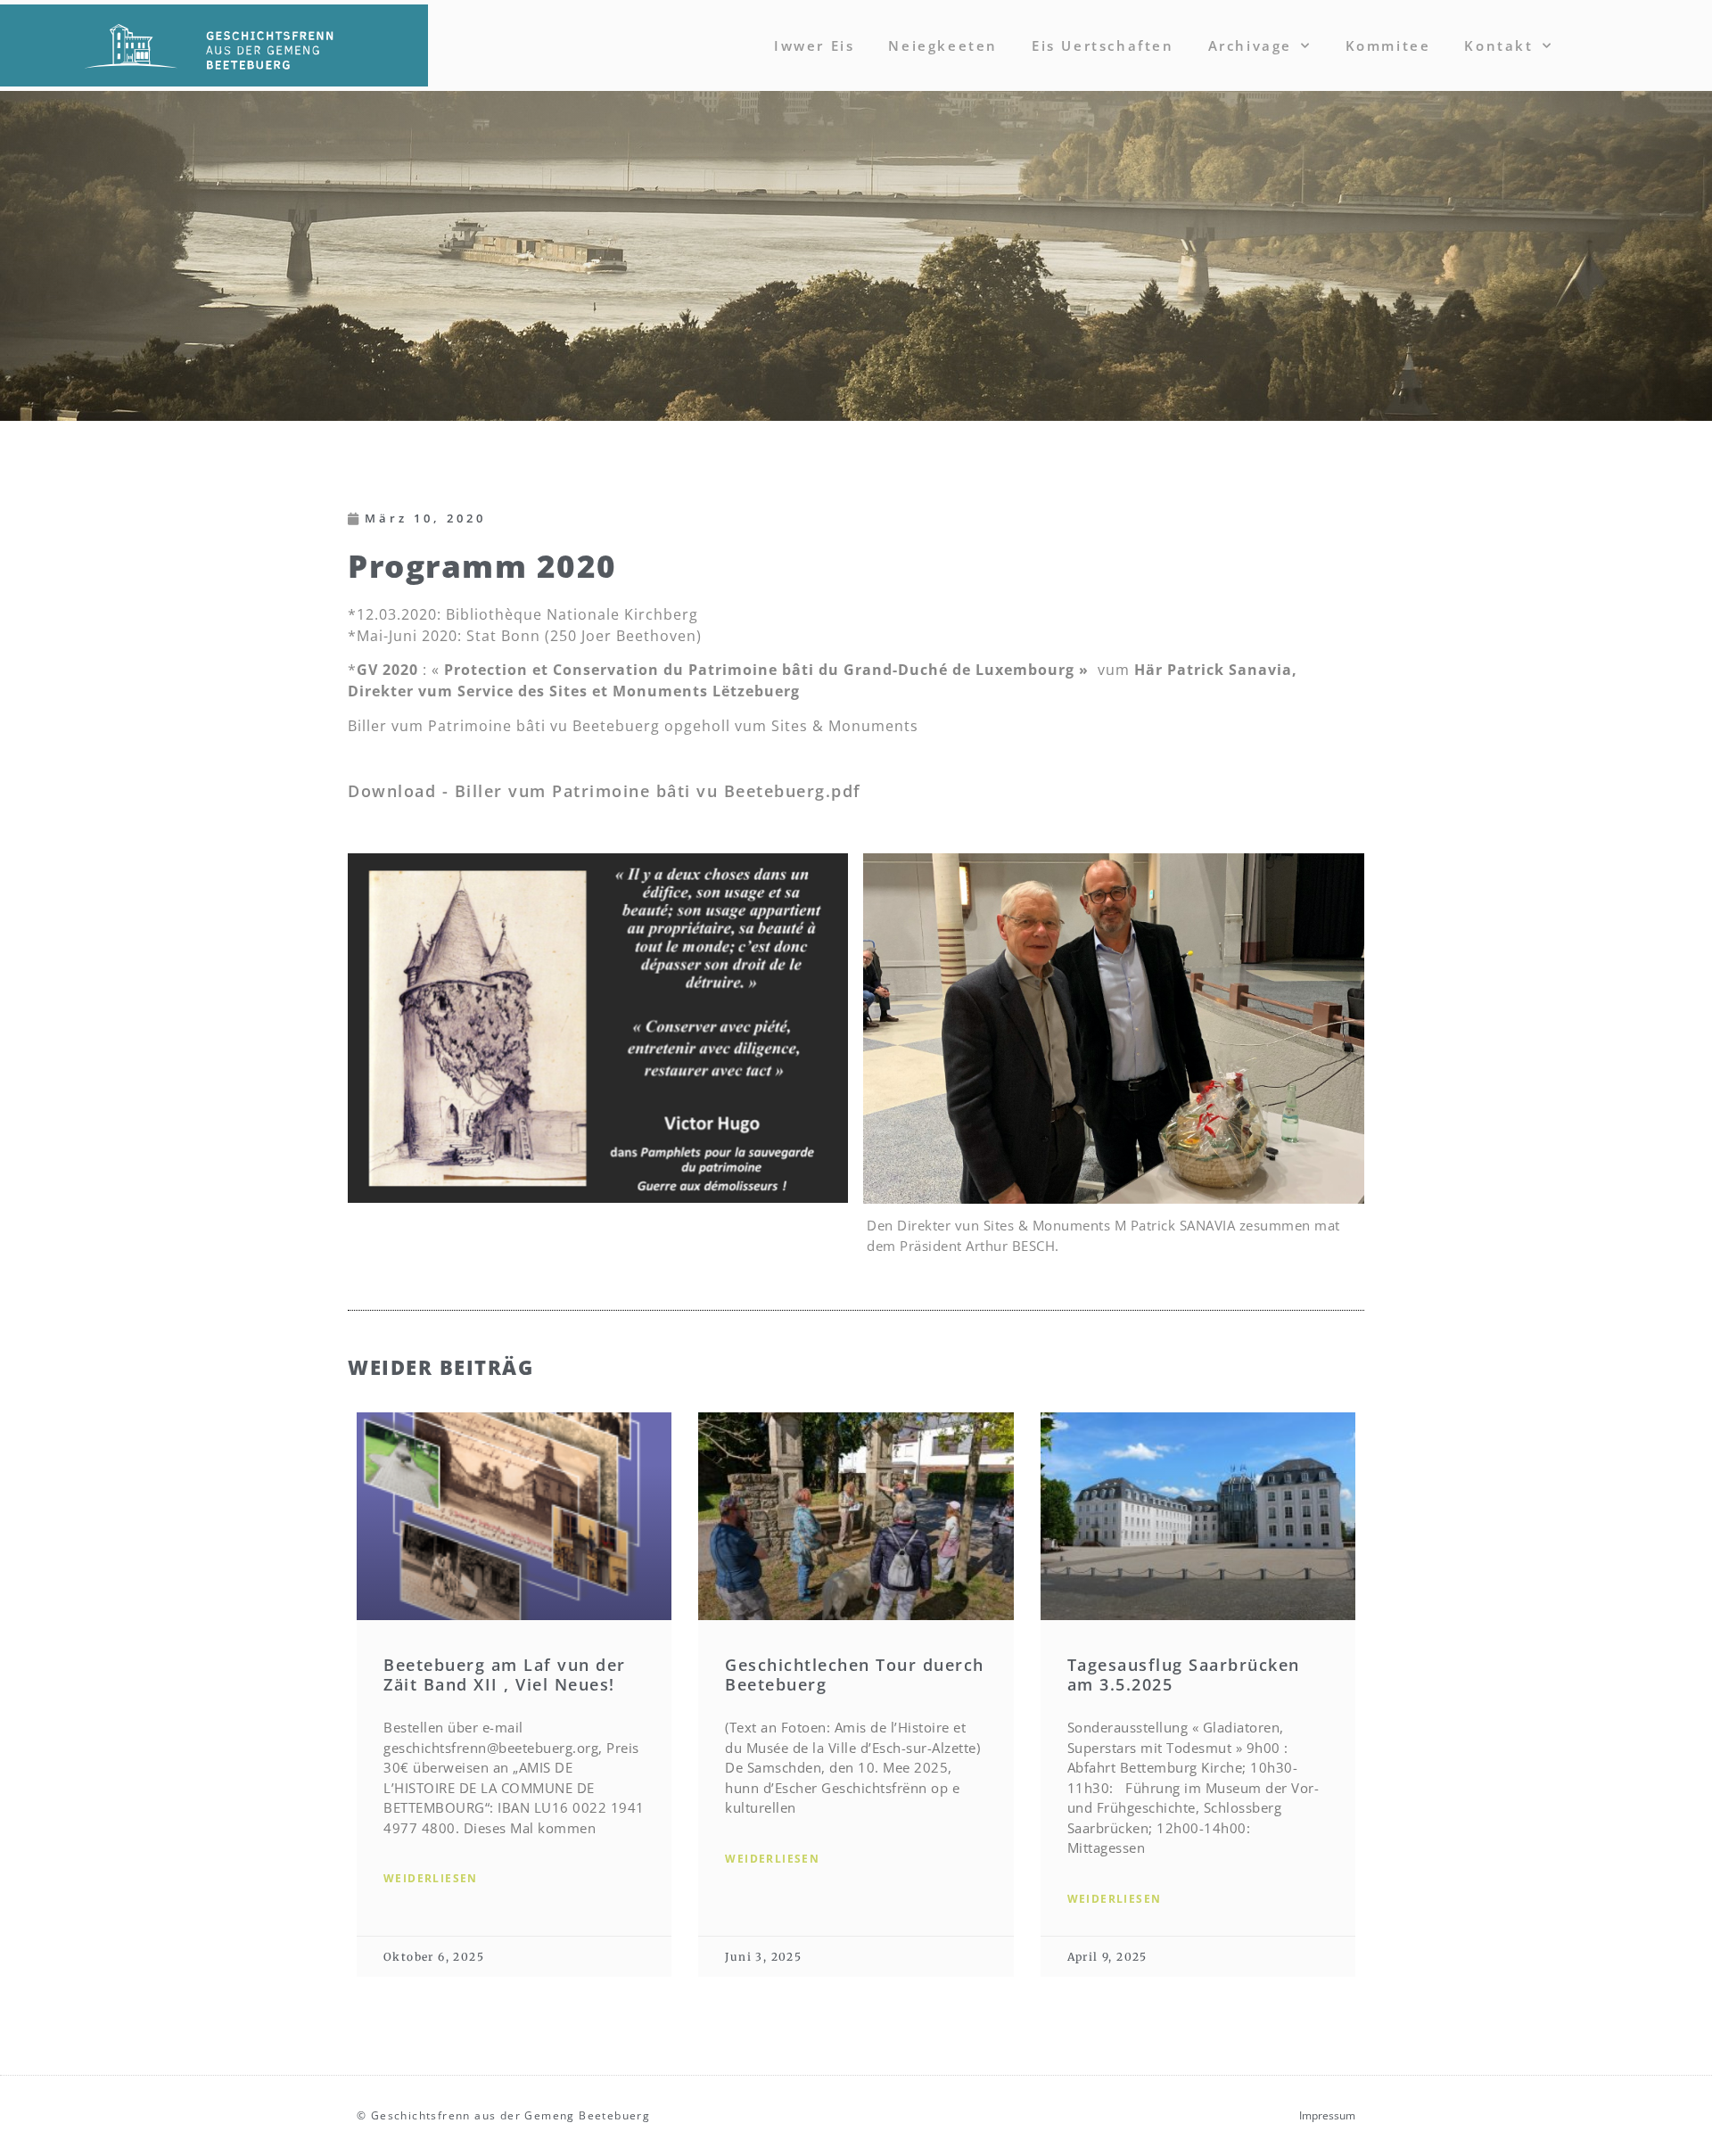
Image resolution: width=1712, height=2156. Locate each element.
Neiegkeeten (943, 45)
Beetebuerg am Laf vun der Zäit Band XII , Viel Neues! (505, 1675)
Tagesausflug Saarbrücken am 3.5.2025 (1184, 1675)
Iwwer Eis (814, 45)
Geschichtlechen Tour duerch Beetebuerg (855, 1675)
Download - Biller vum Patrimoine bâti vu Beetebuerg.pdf (605, 791)
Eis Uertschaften (1103, 45)
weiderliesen (431, 1878)
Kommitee (1388, 45)
